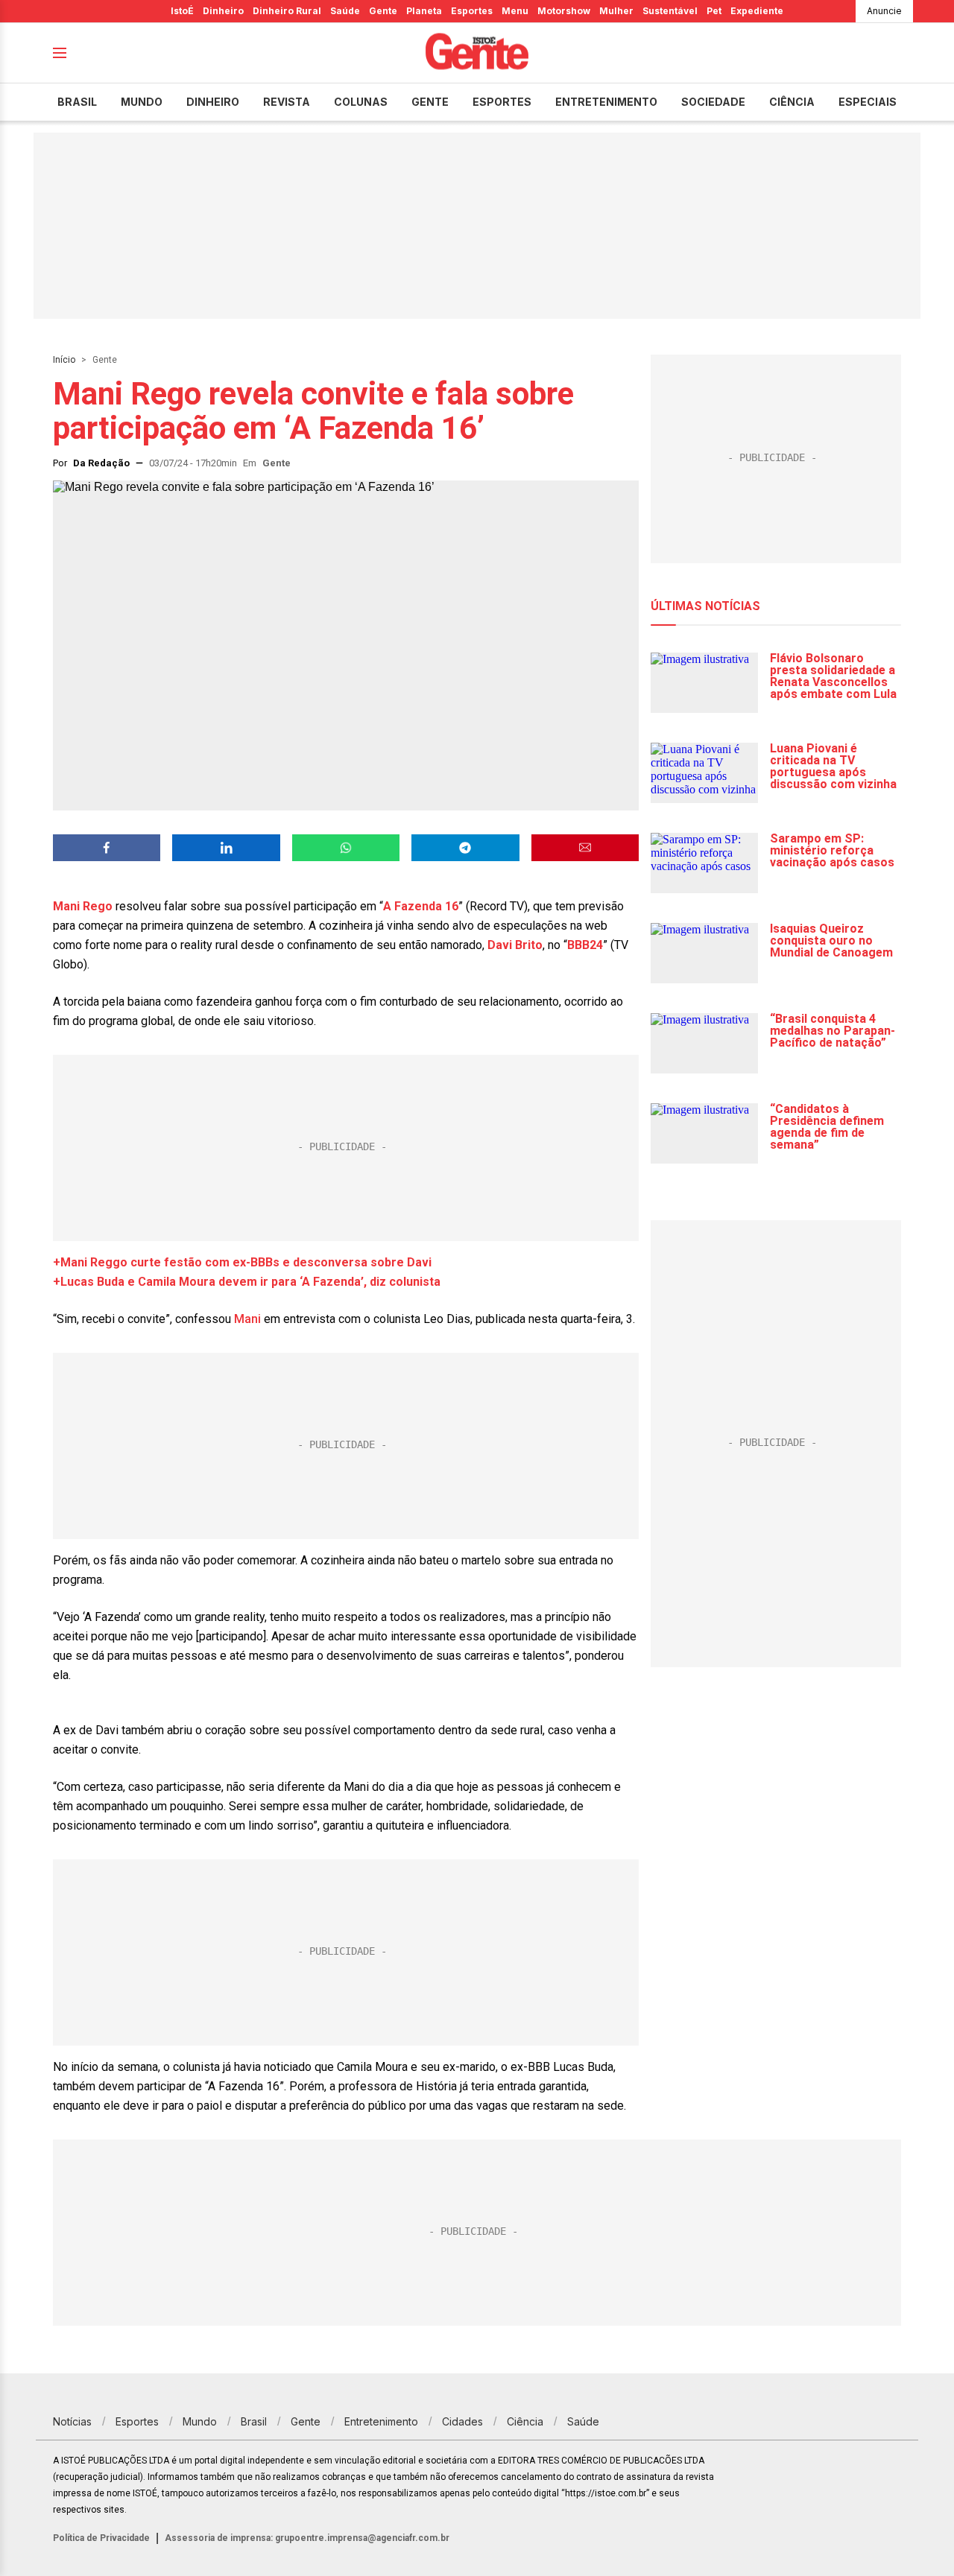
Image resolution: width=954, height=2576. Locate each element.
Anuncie (884, 11)
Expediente (757, 11)
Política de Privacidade (101, 2538)
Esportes (472, 11)
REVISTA (287, 102)
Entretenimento (606, 102)
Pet (714, 11)
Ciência (792, 102)
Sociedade (713, 102)
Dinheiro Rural (287, 11)
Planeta (424, 11)
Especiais (868, 102)
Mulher (616, 11)
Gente (383, 11)
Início (64, 360)
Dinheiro (223, 11)
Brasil (77, 102)
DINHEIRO (213, 102)
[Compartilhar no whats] (346, 848)
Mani (247, 1319)
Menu (515, 11)
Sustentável (670, 11)
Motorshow (564, 11)
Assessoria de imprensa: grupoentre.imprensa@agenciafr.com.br (307, 2538)
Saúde (345, 11)
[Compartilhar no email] (585, 848)
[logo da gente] (477, 53)
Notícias (72, 2421)
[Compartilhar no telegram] (465, 848)
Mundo (142, 102)
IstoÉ (182, 11)
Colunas (361, 102)
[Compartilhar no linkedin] (226, 848)
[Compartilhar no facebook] (107, 848)
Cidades (462, 2421)
